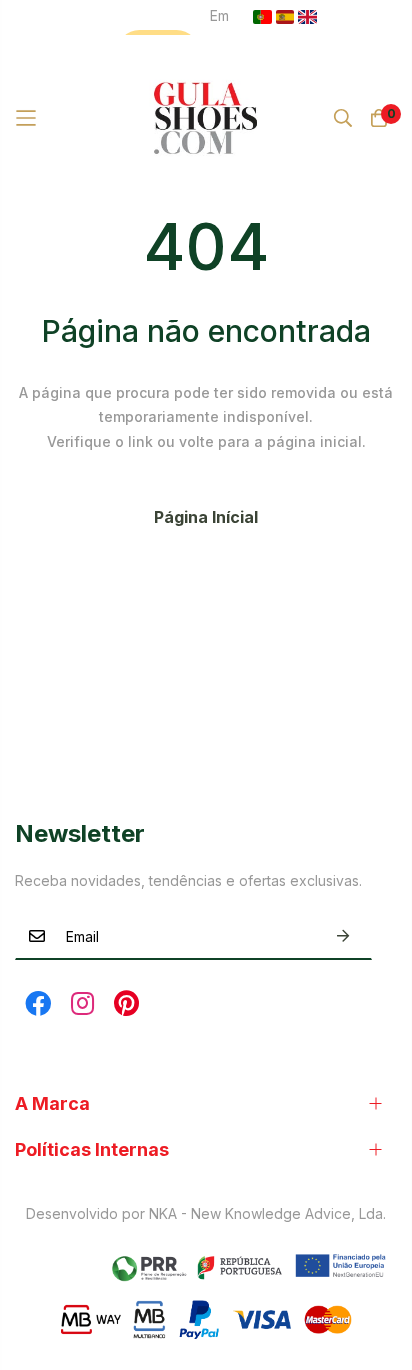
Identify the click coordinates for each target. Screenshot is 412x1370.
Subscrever (343, 936)
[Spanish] (285, 17)
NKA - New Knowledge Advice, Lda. (267, 1213)
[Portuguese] (262, 17)
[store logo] (206, 117)
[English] (307, 17)
